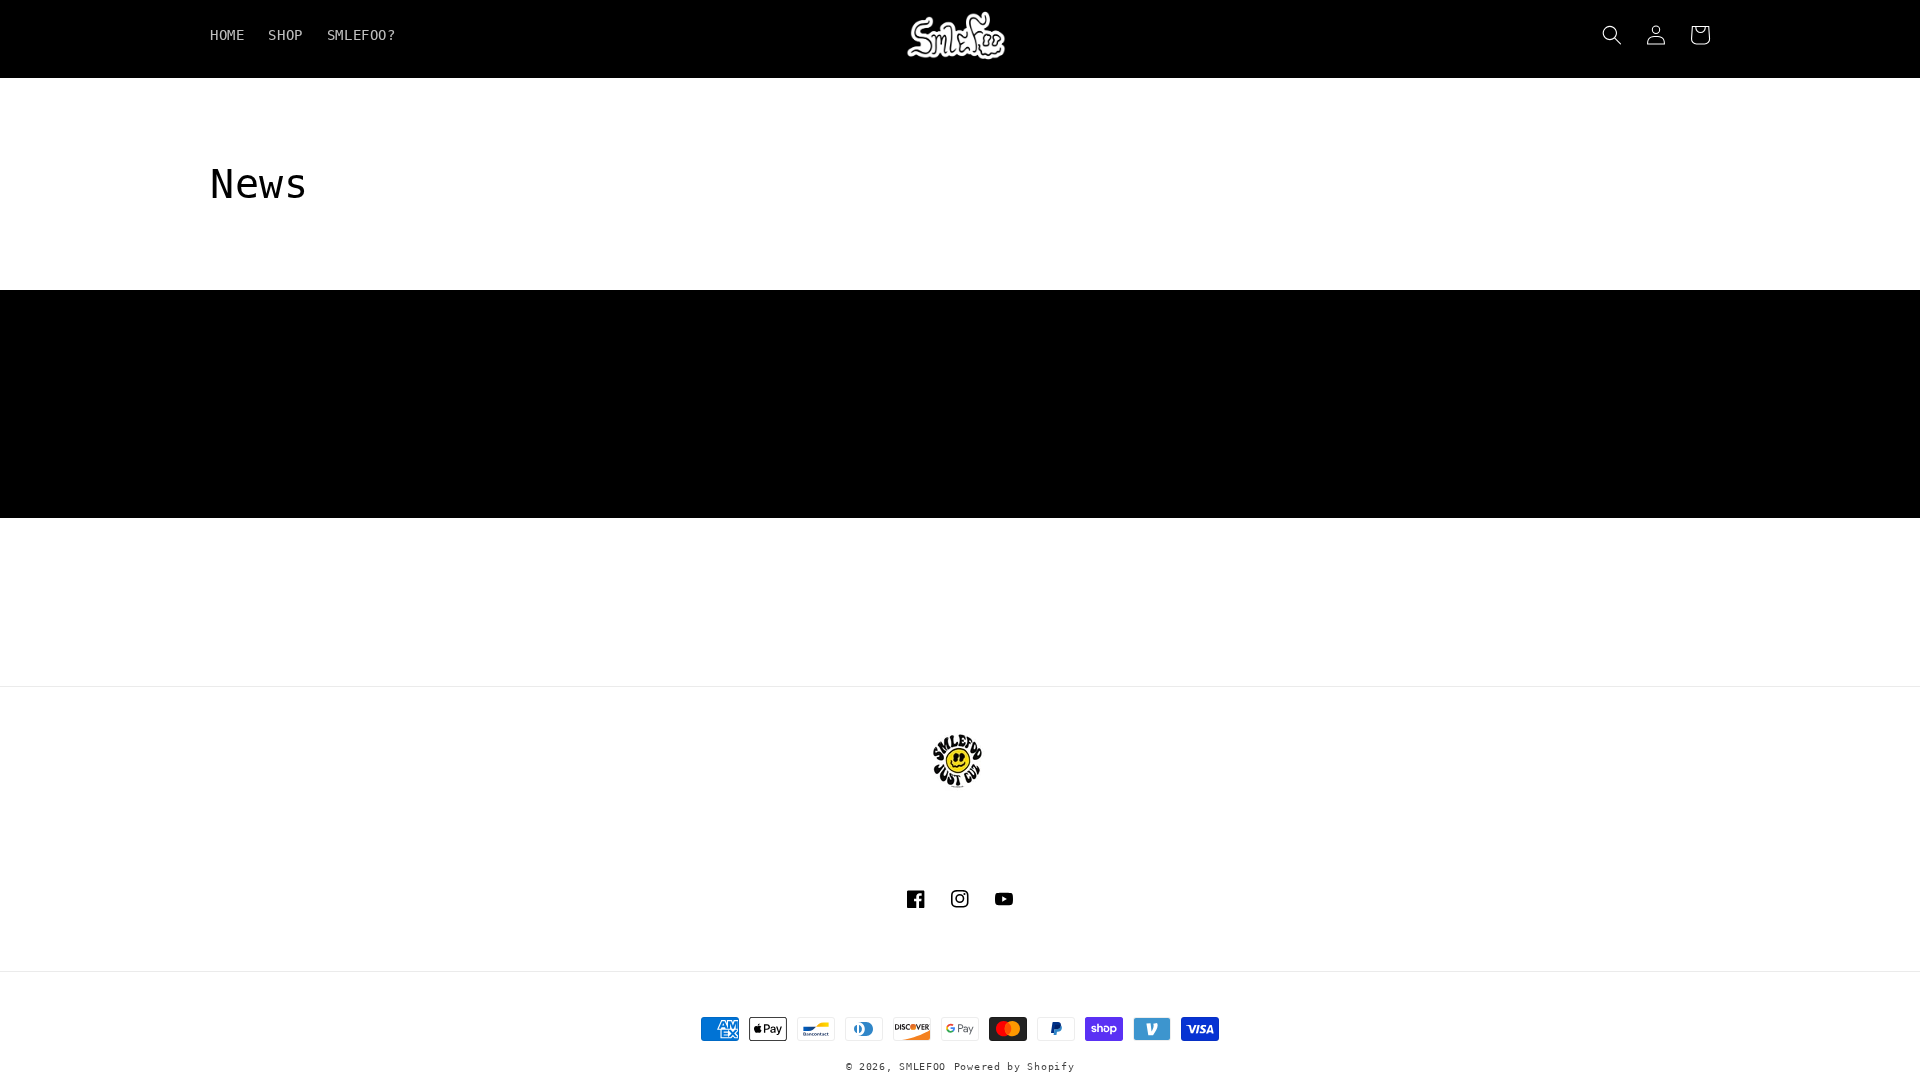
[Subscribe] (1117, 494)
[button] (1612, 35)
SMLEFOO (922, 1066)
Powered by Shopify (1014, 1066)
